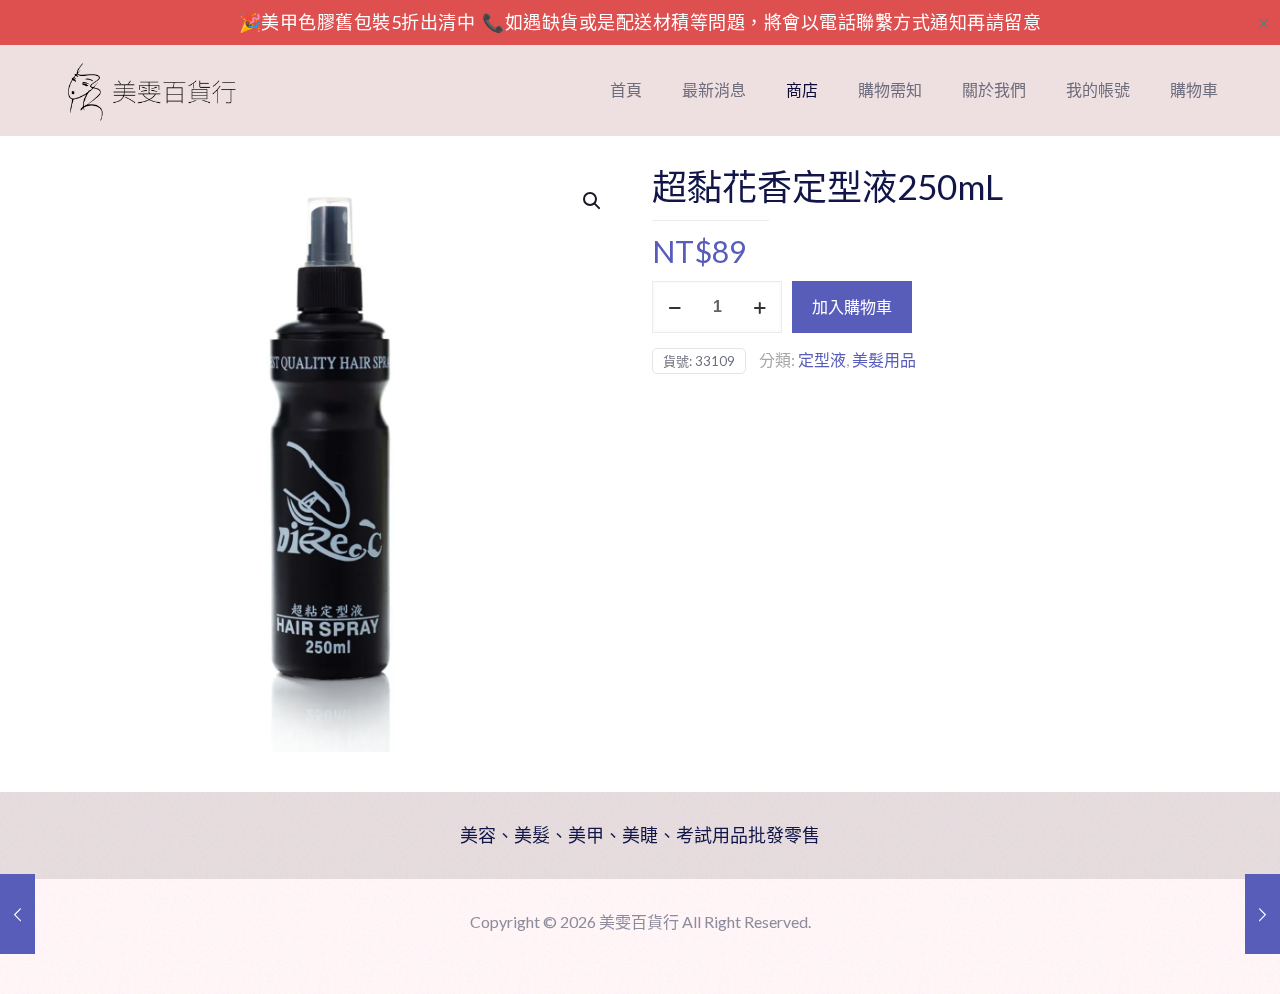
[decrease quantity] (674, 307)
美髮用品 (884, 359)
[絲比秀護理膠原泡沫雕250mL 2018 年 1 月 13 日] (17, 914)
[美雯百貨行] (152, 90)
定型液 (822, 359)
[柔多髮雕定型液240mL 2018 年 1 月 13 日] (1262, 914)
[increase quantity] (759, 307)
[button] (593, 201)
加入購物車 (852, 306)
